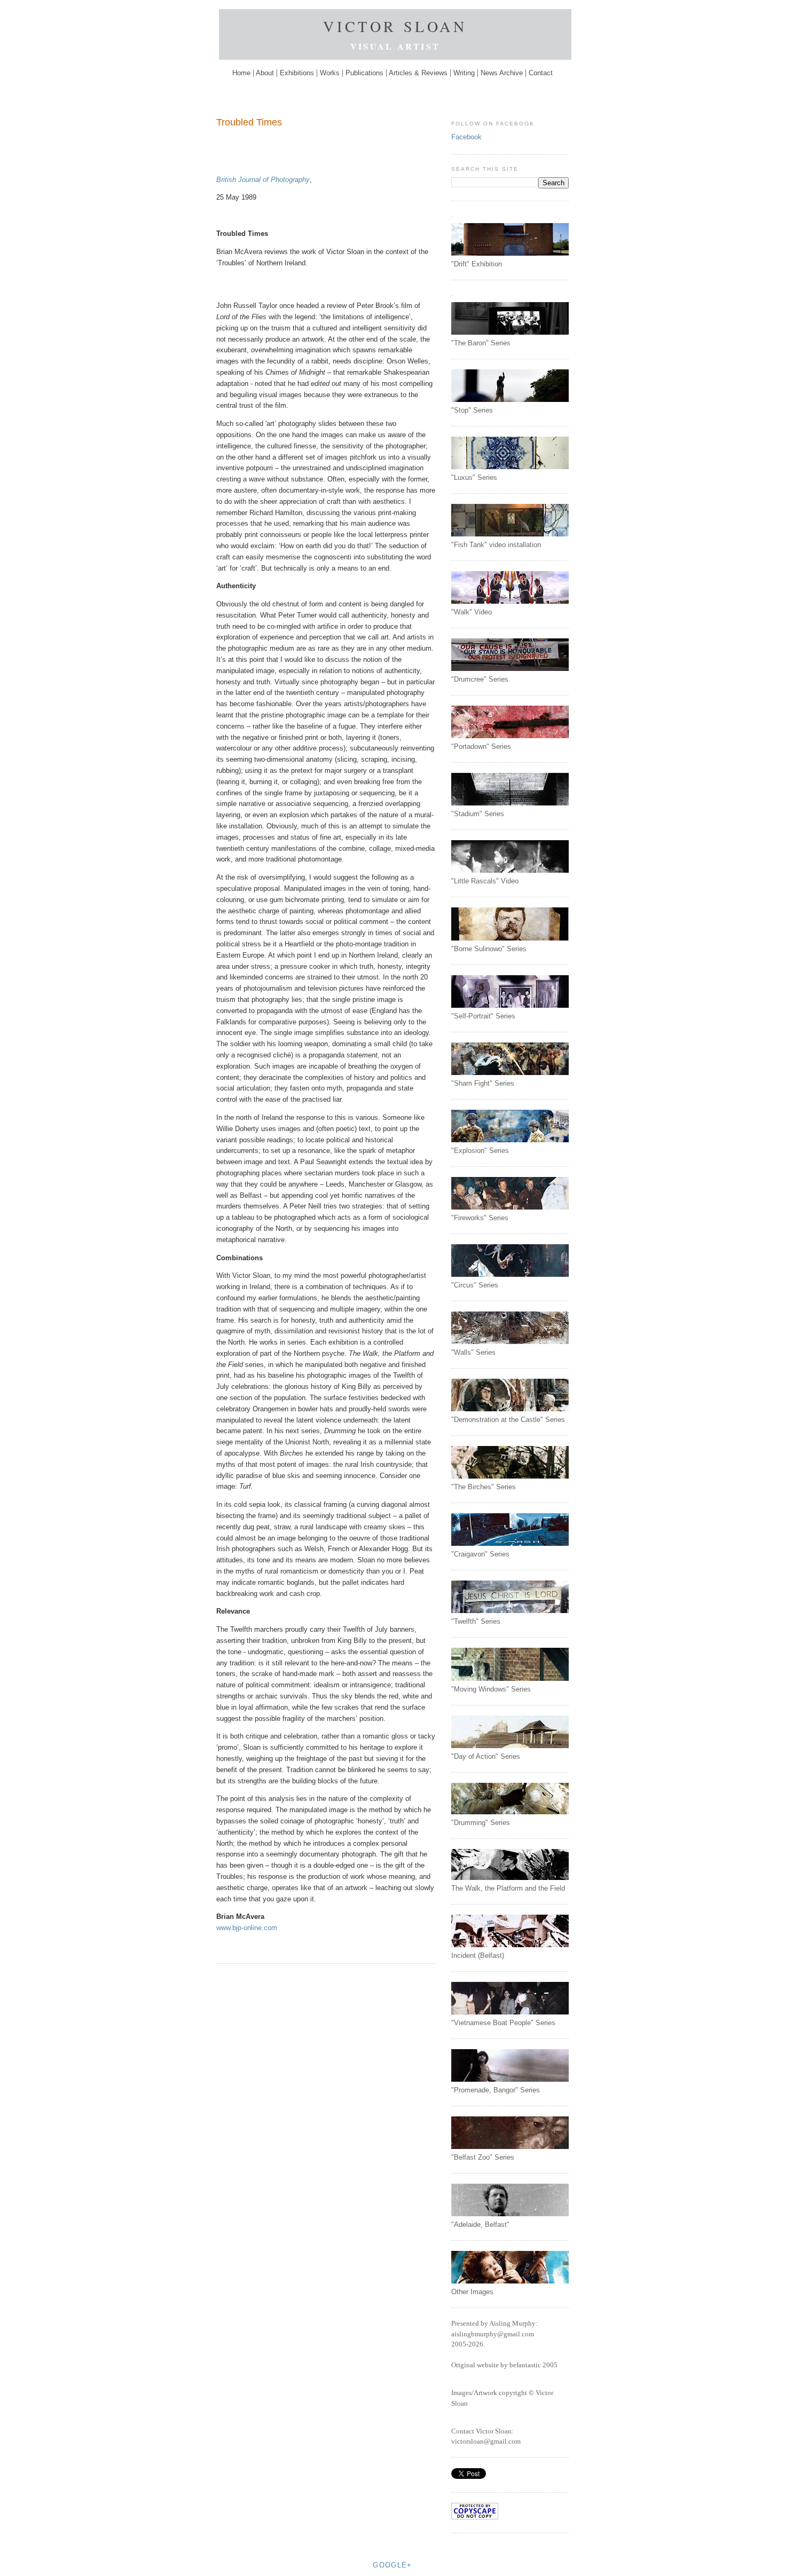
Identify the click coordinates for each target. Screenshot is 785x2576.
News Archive (502, 73)
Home (242, 73)
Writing (464, 73)
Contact (541, 73)
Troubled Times (249, 122)
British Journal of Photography (263, 180)
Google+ (392, 2565)
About (265, 73)
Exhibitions (297, 73)
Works (330, 73)
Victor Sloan (395, 26)
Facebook (466, 137)
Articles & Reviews (418, 73)
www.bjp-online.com (247, 1928)
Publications (364, 73)
